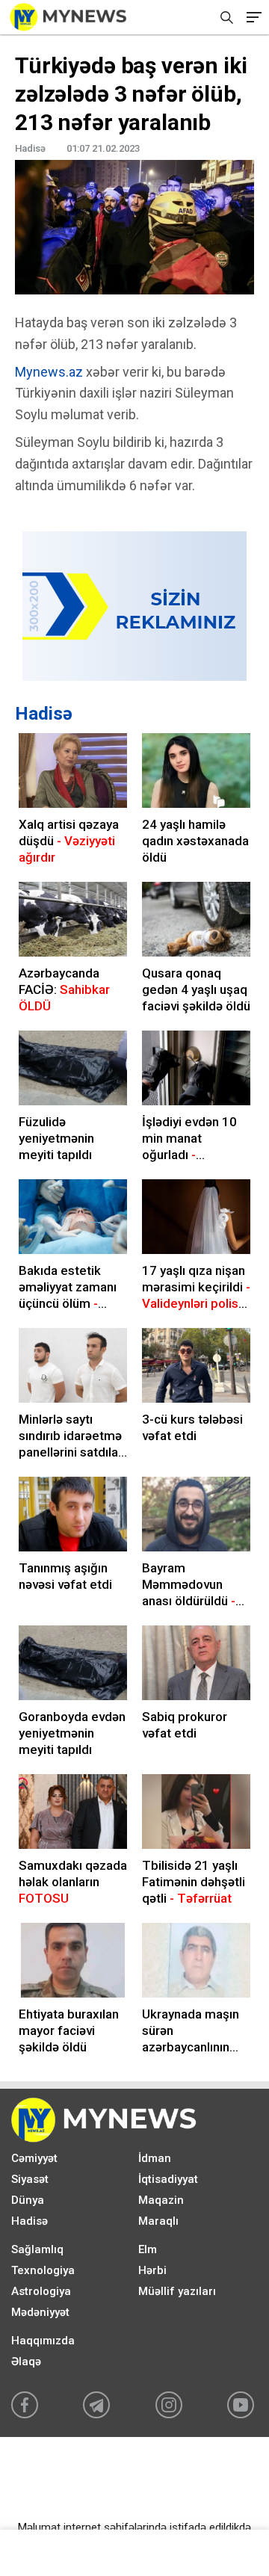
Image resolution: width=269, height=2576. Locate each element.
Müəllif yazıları (177, 2291)
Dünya (28, 2200)
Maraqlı (158, 2221)
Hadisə (44, 714)
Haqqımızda (43, 2341)
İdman (155, 2158)
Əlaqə (26, 2362)
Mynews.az (49, 372)
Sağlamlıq (37, 2249)
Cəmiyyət (34, 2158)
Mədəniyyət (40, 2312)
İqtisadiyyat (168, 2179)
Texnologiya (43, 2270)
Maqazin (161, 2200)
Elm (148, 2249)
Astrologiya (41, 2291)
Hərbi (152, 2270)
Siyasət (30, 2179)
